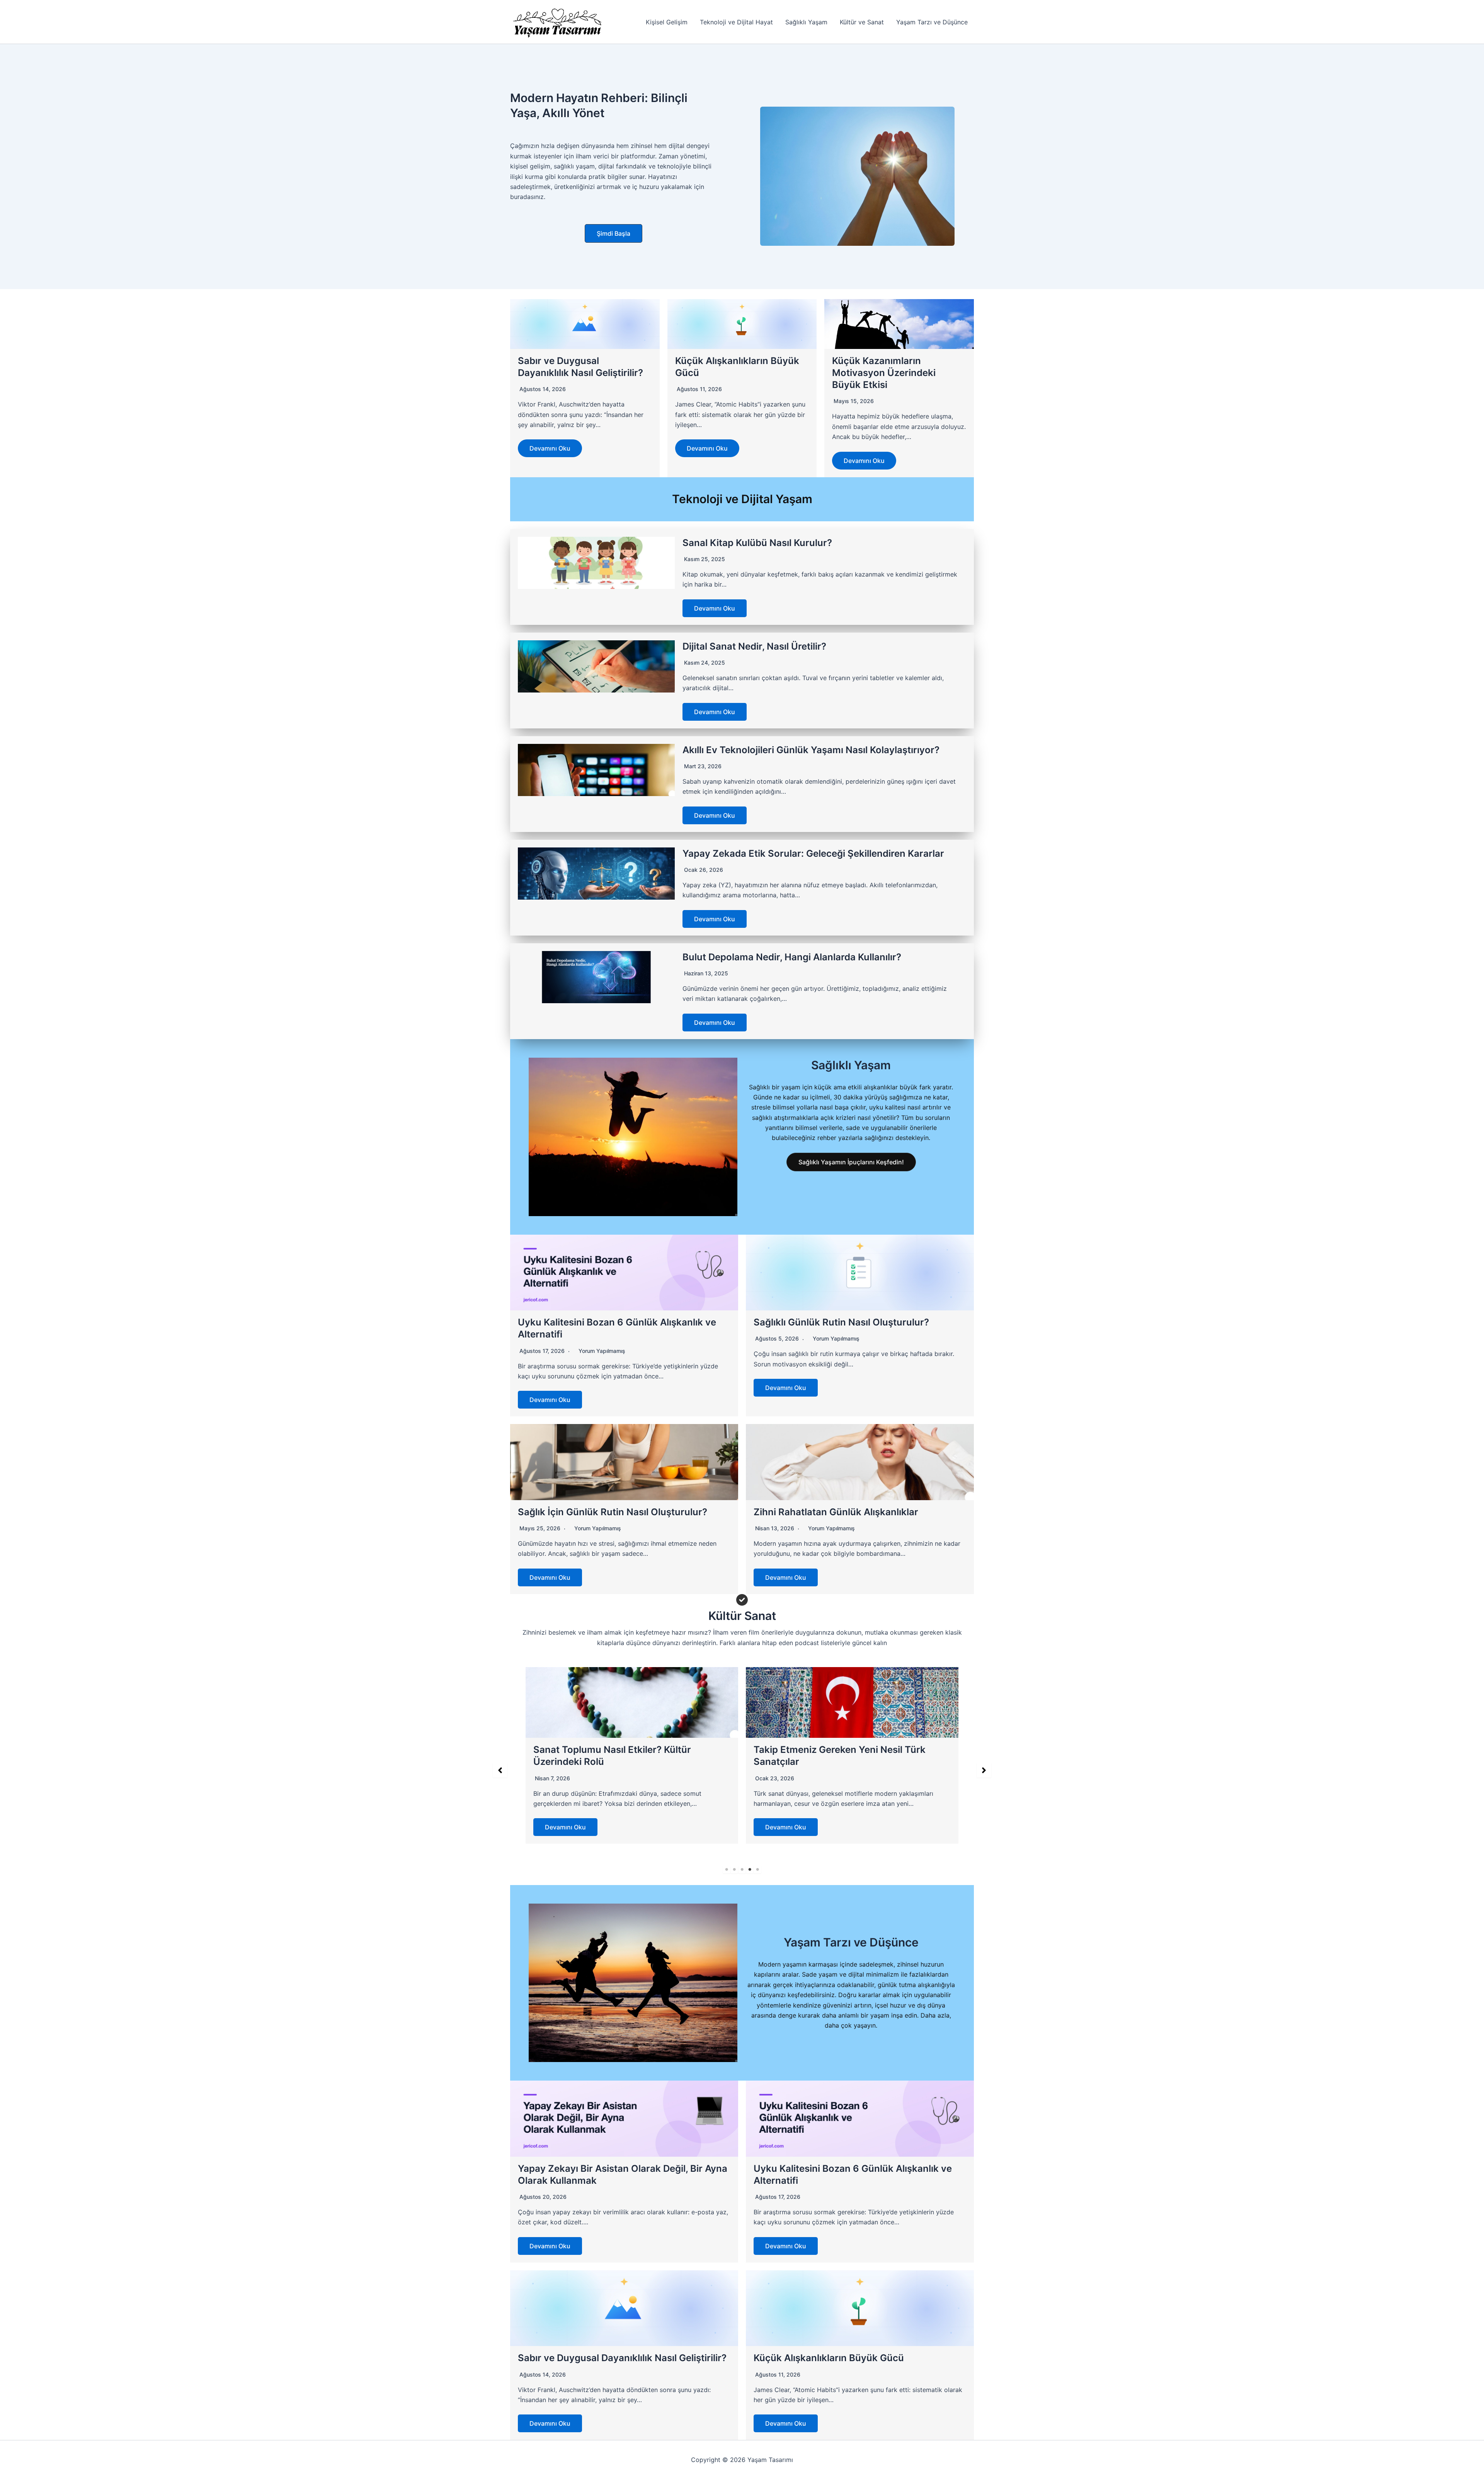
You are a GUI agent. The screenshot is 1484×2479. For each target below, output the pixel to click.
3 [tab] (742, 1870)
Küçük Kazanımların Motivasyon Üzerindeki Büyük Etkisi (884, 373)
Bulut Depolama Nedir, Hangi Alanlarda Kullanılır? (792, 957)
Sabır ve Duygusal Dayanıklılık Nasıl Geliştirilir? (622, 2358)
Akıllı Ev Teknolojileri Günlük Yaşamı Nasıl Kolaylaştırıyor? (811, 750)
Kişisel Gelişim (667, 22)
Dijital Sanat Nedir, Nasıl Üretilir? (754, 646)
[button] (614, 233)
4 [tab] (750, 1870)
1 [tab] (727, 1870)
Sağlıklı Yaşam (806, 22)
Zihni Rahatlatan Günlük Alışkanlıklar (836, 1512)
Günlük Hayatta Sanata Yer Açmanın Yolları (850, 1750)
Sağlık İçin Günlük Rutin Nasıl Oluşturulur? (613, 1512)
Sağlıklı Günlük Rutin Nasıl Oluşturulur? (841, 1322)
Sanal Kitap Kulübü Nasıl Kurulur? (757, 543)
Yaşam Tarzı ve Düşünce (932, 22)
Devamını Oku (550, 448)
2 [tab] (734, 1870)
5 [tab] (757, 1870)
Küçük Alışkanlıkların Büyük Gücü (829, 2358)
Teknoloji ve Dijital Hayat (736, 22)
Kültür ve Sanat (862, 22)
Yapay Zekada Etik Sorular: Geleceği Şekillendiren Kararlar (813, 853)
